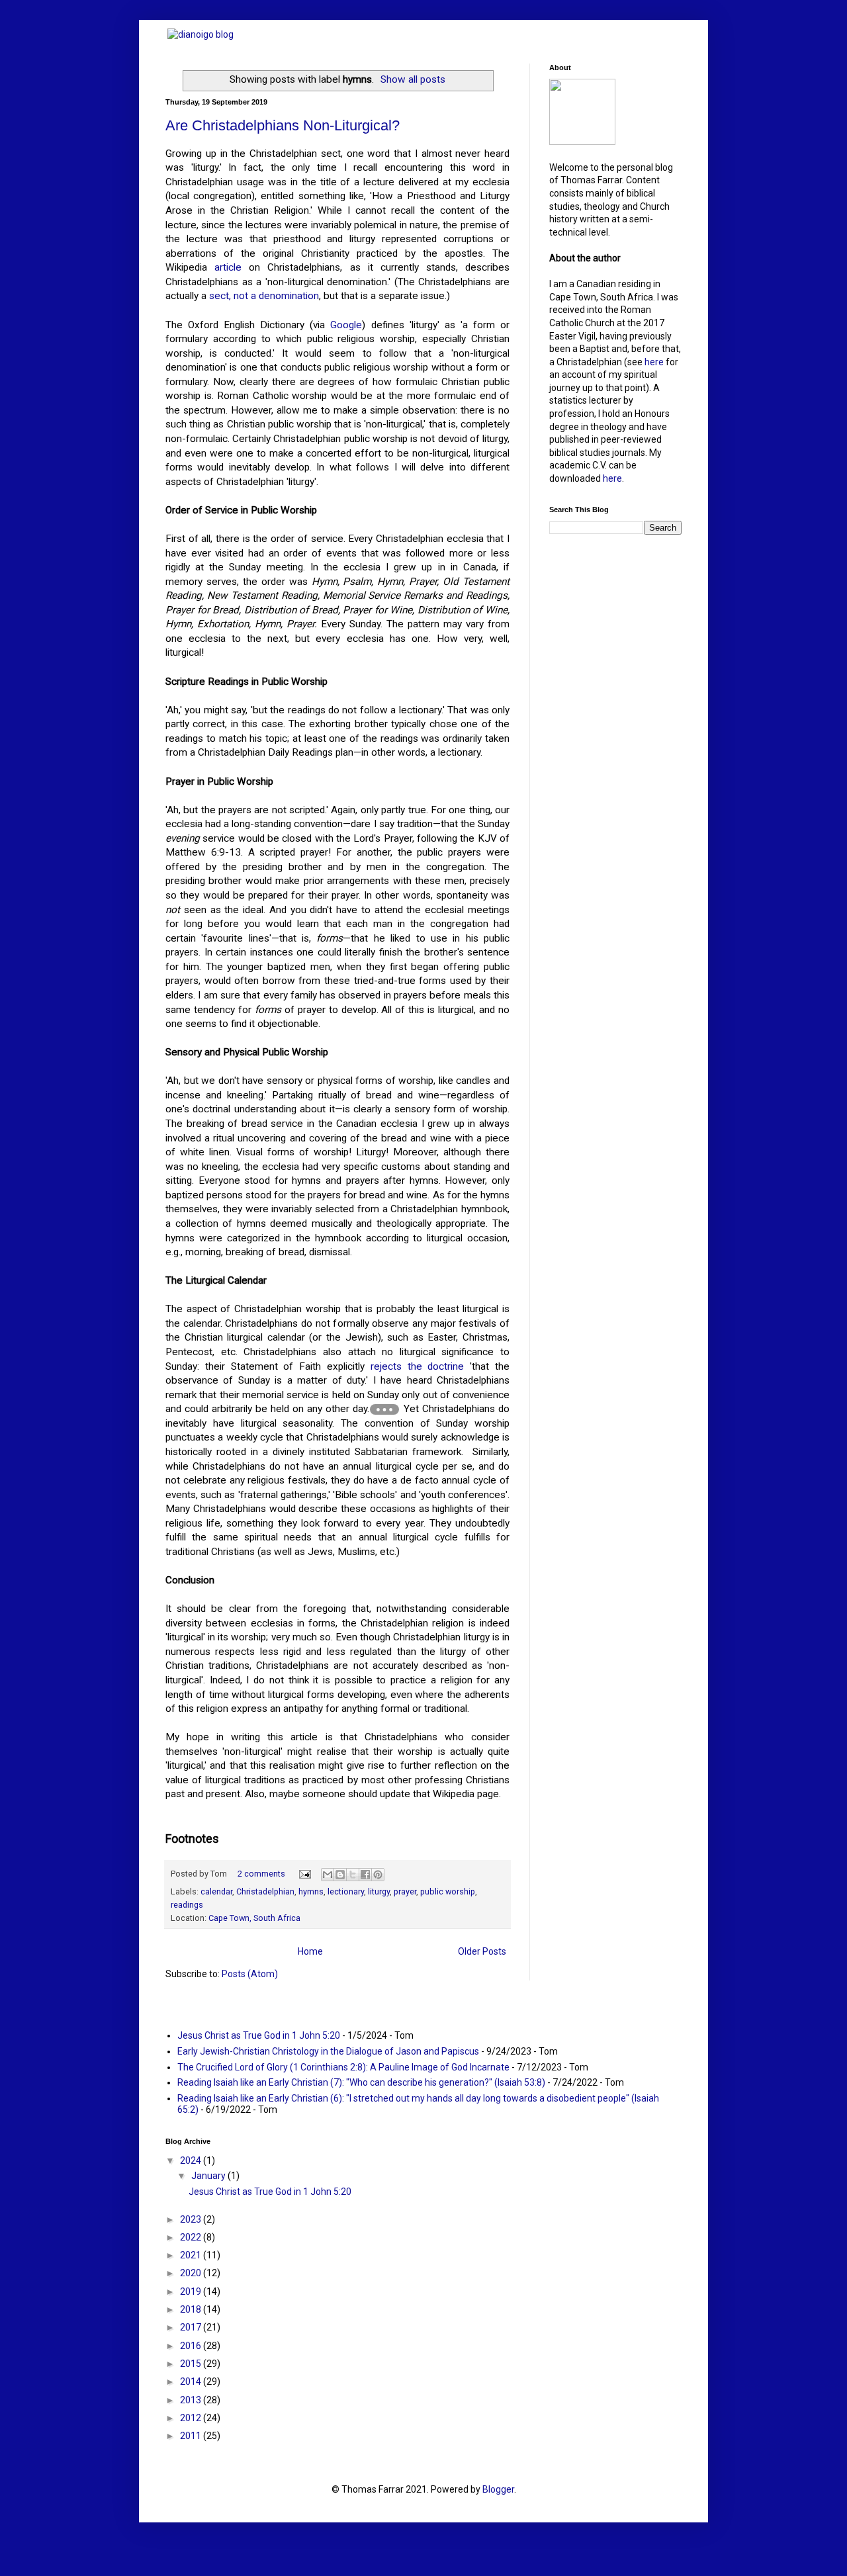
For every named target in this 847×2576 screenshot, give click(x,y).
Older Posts (482, 1951)
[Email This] (328, 1875)
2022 (192, 2237)
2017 (192, 2327)
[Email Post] (304, 1874)
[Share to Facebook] (365, 1875)
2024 (192, 2160)
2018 (192, 2309)
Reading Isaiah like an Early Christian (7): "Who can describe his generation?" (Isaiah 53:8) (361, 2082)
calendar (216, 1891)
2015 (192, 2364)
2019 (192, 2291)
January (209, 2176)
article (228, 267)
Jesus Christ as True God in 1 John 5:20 (259, 2035)
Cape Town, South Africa (254, 1918)
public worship (448, 1891)
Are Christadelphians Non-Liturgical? (283, 125)
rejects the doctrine (418, 1366)
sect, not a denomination (264, 296)
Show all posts (413, 79)
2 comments (261, 1874)
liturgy (379, 1891)
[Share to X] (353, 1875)
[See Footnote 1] (384, 1409)
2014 (192, 2381)
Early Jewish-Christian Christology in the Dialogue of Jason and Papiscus (328, 2051)
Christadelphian (265, 1891)
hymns (311, 1891)
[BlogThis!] (340, 1875)
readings (187, 1905)
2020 (192, 2273)
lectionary (346, 1891)
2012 (192, 2418)
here (654, 362)
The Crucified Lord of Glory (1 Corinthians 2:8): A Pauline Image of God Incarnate (343, 2067)
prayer (405, 1891)
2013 (192, 2400)
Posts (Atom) (250, 1974)
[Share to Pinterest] (378, 1875)
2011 (192, 2436)
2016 (192, 2346)
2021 (192, 2255)
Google (346, 325)
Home (310, 1951)
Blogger (498, 2489)
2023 (192, 2219)
